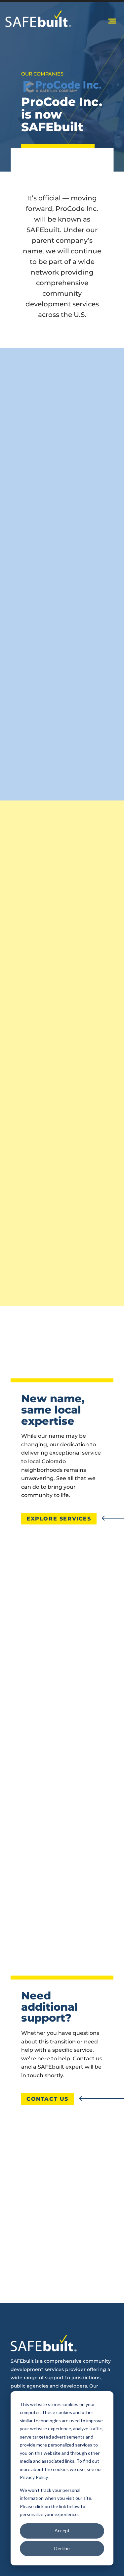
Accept (62, 2530)
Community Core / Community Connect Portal (67, 1021)
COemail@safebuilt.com (62, 2196)
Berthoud (62, 1707)
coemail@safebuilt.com (69, 1275)
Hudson (62, 1790)
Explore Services (59, 1519)
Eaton (62, 1728)
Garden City (62, 1770)
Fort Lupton (62, 1749)
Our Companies (42, 74)
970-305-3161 (72, 2179)
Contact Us (47, 2099)
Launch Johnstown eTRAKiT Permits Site (61, 1197)
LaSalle (62, 1832)
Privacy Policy (34, 2477)
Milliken (62, 1853)
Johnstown (62, 1811)
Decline (62, 2548)
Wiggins (62, 1874)
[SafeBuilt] (38, 19)
